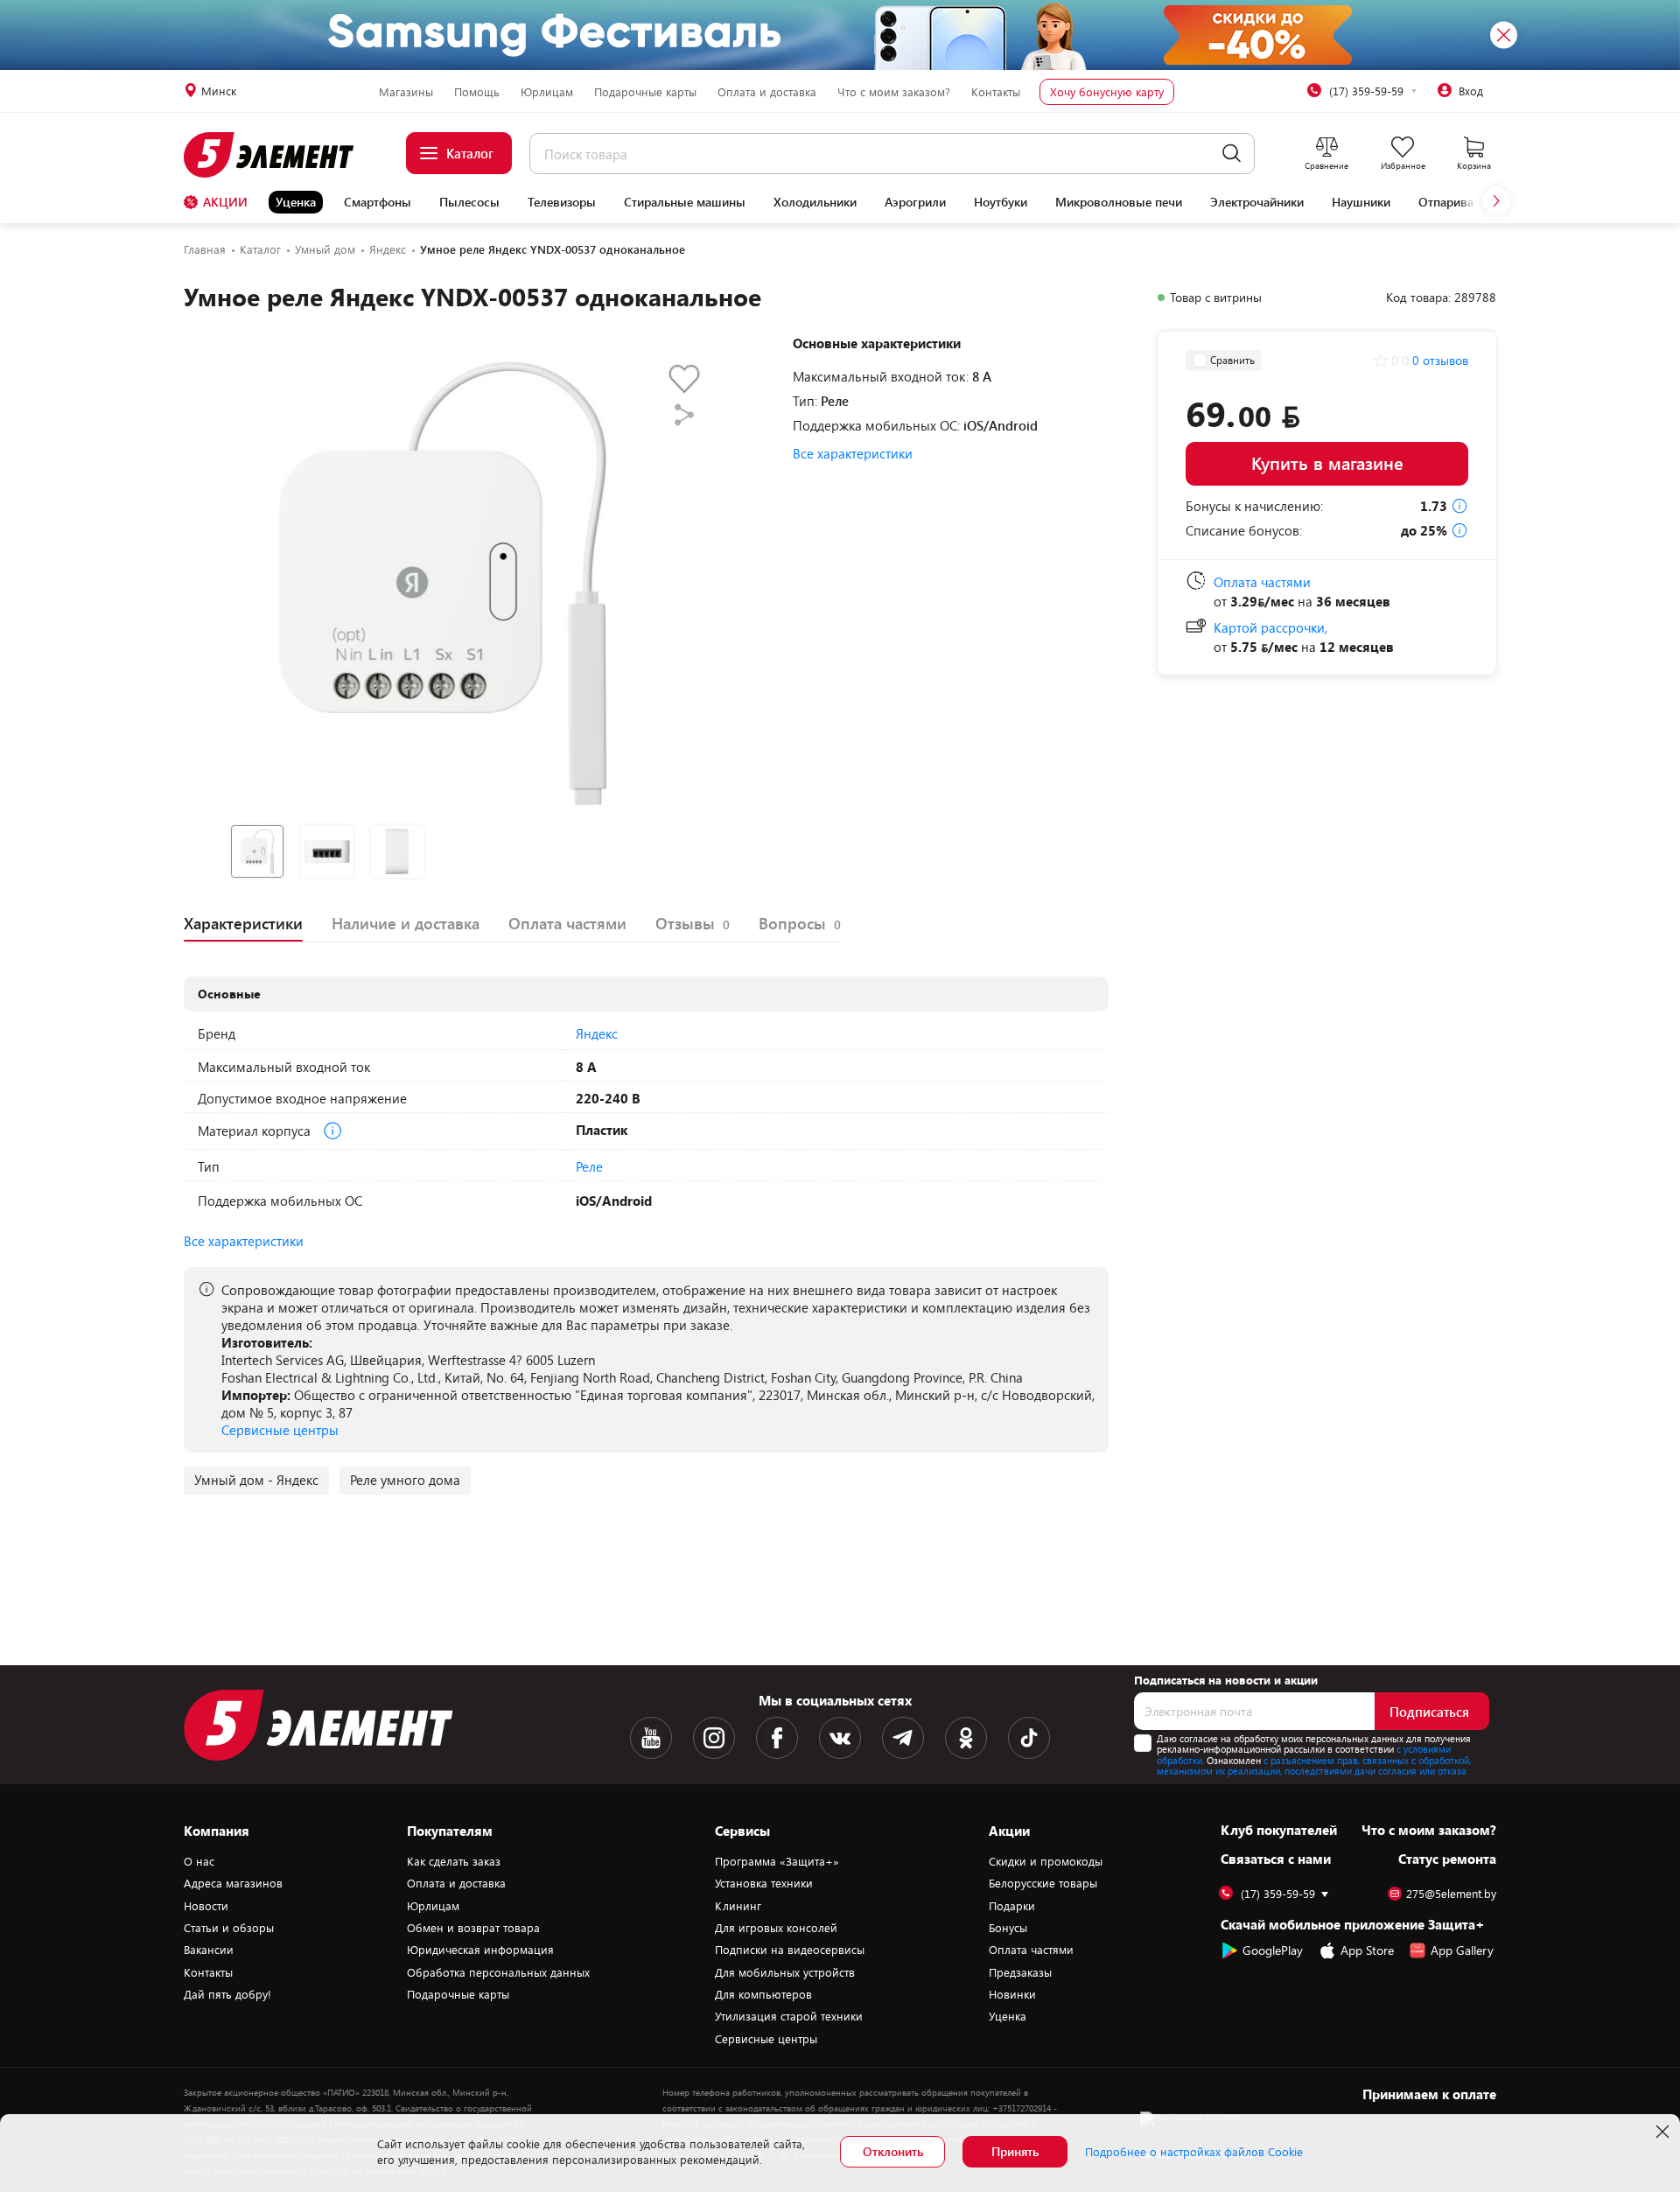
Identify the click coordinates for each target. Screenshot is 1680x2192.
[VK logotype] (840, 1738)
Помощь (477, 92)
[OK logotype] (966, 1738)
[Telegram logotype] (903, 1738)
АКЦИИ (225, 202)
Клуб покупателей (1279, 1830)
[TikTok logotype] (1029, 1738)
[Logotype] (279, 155)
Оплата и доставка (767, 92)
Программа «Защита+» (777, 1861)
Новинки (1012, 1994)
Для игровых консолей (776, 1928)
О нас (199, 1861)
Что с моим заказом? (894, 92)
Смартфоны (378, 202)
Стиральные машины (685, 202)
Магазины (406, 92)
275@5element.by (1451, 1894)
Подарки (1012, 1906)
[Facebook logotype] (777, 1738)
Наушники (1361, 202)
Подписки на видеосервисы (790, 1950)
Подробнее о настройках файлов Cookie (1194, 2152)
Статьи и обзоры (229, 1928)
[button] (1496, 200)
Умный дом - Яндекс (256, 1480)
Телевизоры (562, 202)
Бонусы (1008, 1928)
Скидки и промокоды (1046, 1861)
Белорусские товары (1043, 1883)
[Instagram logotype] (714, 1738)
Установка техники (764, 1883)
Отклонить (893, 2151)
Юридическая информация (480, 1950)
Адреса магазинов (233, 1883)
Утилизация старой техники (789, 2016)
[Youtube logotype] (651, 1738)
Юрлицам (547, 92)
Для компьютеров (763, 1994)
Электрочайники (1257, 202)
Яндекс (597, 1033)
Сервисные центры (280, 1430)
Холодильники (815, 202)
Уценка (296, 202)
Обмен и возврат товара (473, 1928)
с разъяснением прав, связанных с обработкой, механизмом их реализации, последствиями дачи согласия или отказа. (1314, 1766)
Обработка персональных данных (498, 1972)
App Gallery (1462, 1950)
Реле (589, 1166)
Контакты (996, 92)
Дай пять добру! (227, 1994)
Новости (206, 1906)
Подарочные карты (645, 92)
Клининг (738, 1906)
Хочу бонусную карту (1107, 92)
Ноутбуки (1001, 202)
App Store (1367, 1950)
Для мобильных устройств (785, 1972)
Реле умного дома (405, 1480)
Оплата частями (1031, 1950)
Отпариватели (1459, 202)
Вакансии (209, 1950)
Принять (1015, 2151)
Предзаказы (1020, 1972)
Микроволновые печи (1119, 202)
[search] (1232, 154)
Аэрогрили (915, 202)
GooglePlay (1273, 1950)
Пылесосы (469, 202)
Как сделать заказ (454, 1861)
